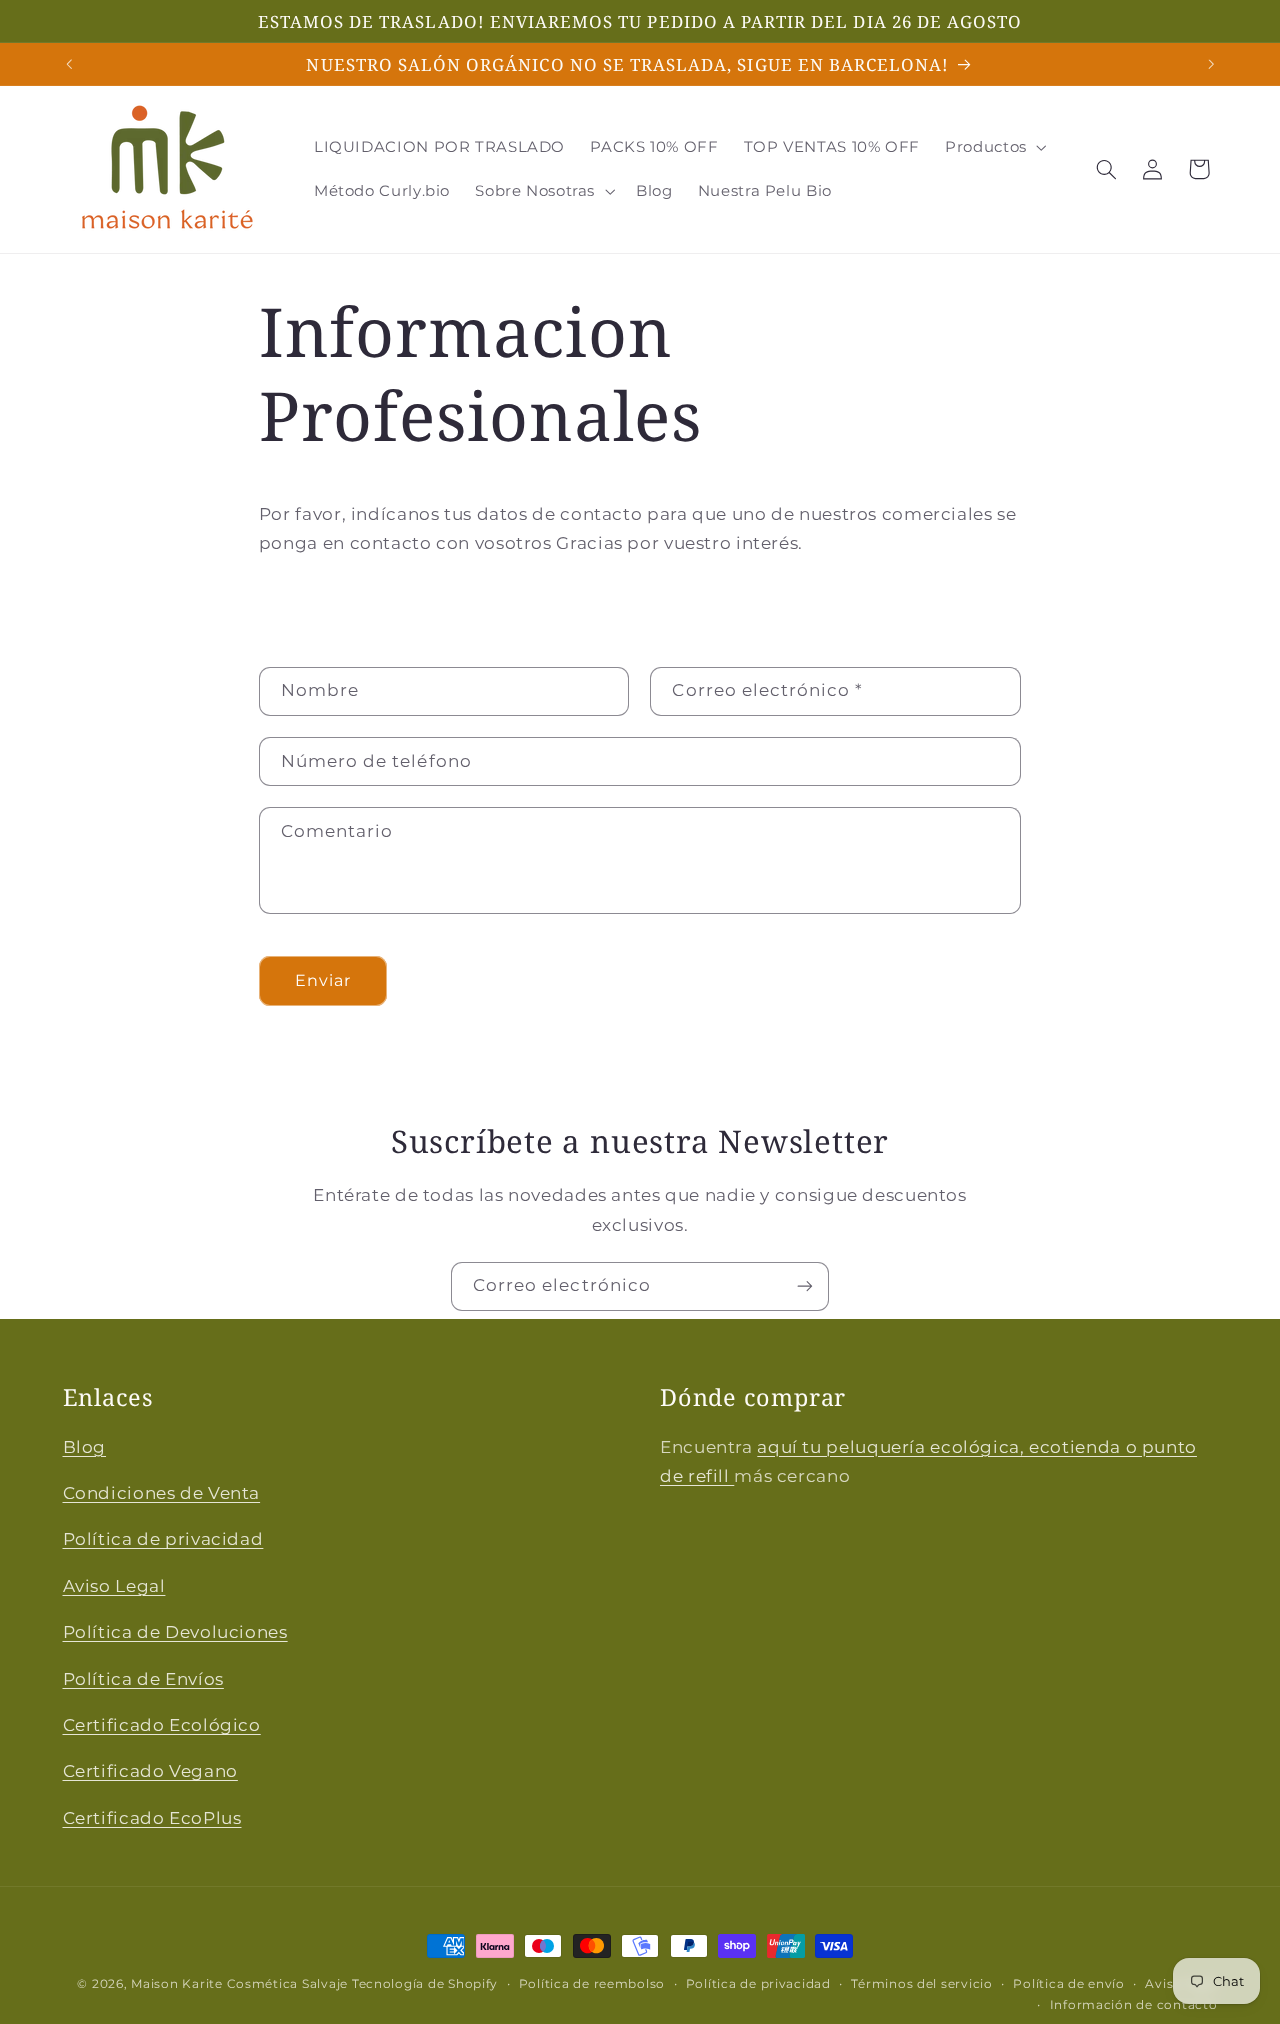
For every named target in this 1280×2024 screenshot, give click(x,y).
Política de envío (1069, 1984)
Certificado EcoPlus (152, 1818)
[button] (994, 147)
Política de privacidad (163, 1540)
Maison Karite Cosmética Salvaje (239, 1984)
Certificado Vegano (150, 1772)
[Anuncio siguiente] (1211, 64)
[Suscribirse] (805, 1286)
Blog (85, 1447)
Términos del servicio (921, 1984)
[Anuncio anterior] (69, 64)
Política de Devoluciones (175, 1632)
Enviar (323, 980)
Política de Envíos (143, 1679)
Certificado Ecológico (162, 1725)
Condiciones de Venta (162, 1493)
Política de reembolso (592, 1984)
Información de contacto (1134, 2005)
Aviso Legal (114, 1586)
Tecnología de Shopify (425, 1984)
